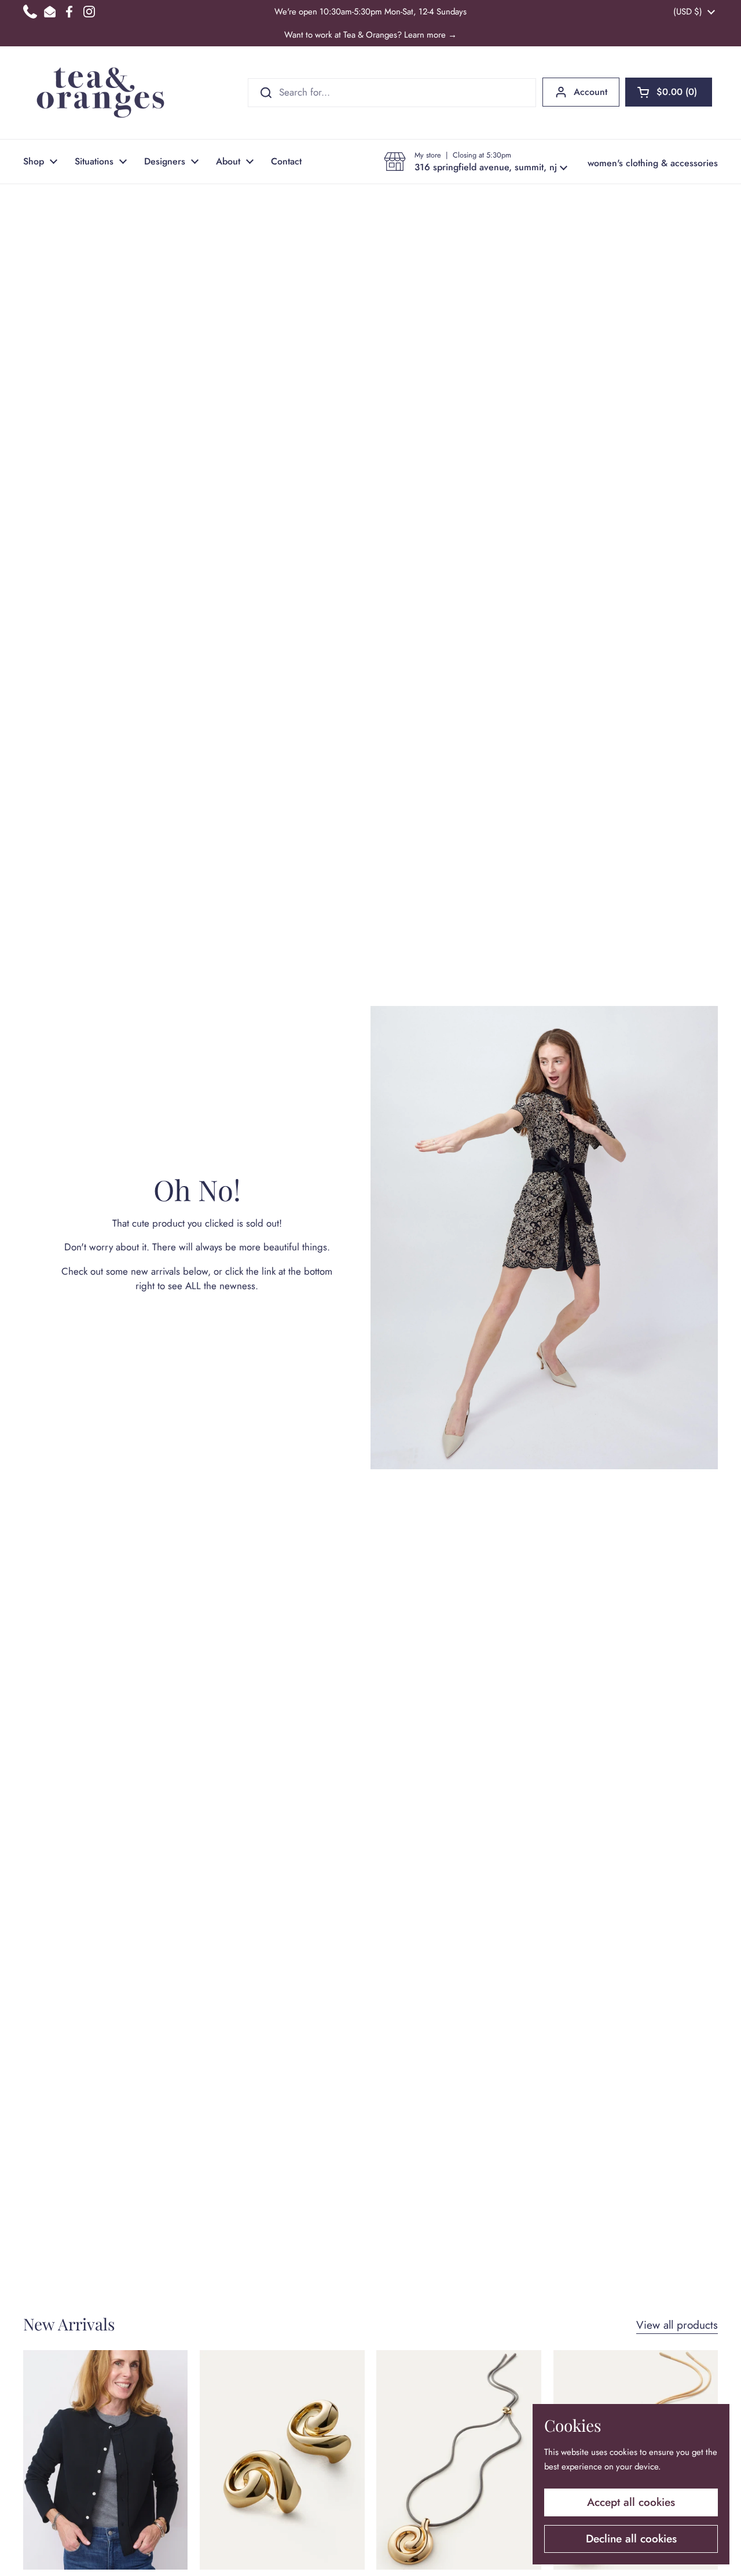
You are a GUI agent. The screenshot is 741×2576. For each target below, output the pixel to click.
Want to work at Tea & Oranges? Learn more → (370, 35)
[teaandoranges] (100, 93)
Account (590, 92)
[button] (669, 92)
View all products (677, 2325)
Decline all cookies (631, 2539)
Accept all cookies (631, 2502)
